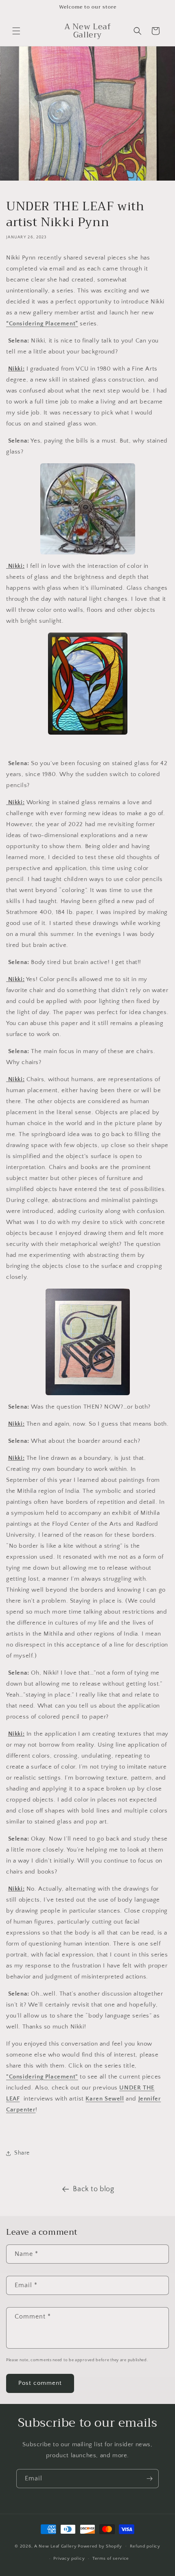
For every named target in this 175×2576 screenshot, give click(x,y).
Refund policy (145, 2546)
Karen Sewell (105, 2099)
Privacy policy (69, 2559)
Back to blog (93, 2189)
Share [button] (22, 2153)
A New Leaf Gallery (56, 2546)
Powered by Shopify (100, 2546)
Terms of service (111, 2559)
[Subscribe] (149, 2479)
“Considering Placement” (42, 324)
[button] (16, 31)
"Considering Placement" (42, 2077)
